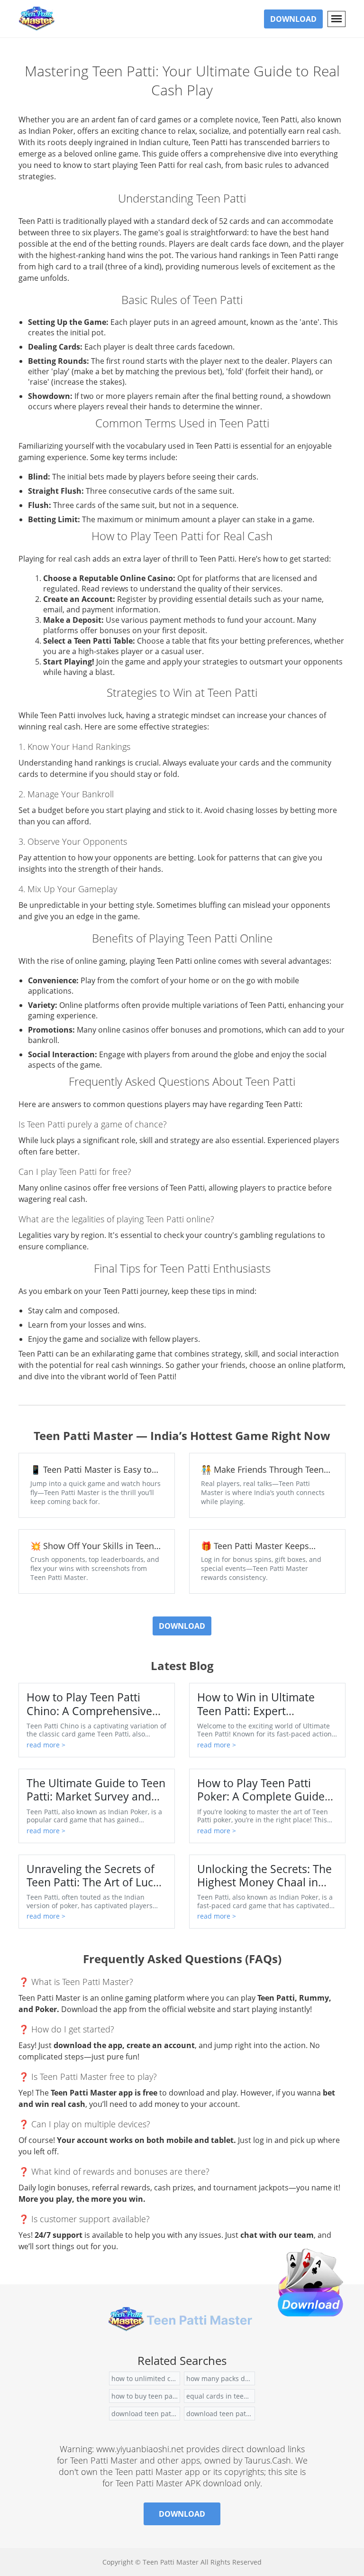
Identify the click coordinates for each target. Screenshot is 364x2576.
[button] (337, 19)
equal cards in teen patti (221, 2396)
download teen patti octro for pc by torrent (221, 2414)
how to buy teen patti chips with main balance (146, 2396)
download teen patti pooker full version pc (146, 2414)
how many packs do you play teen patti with (221, 2378)
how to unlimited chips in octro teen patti (146, 2378)
